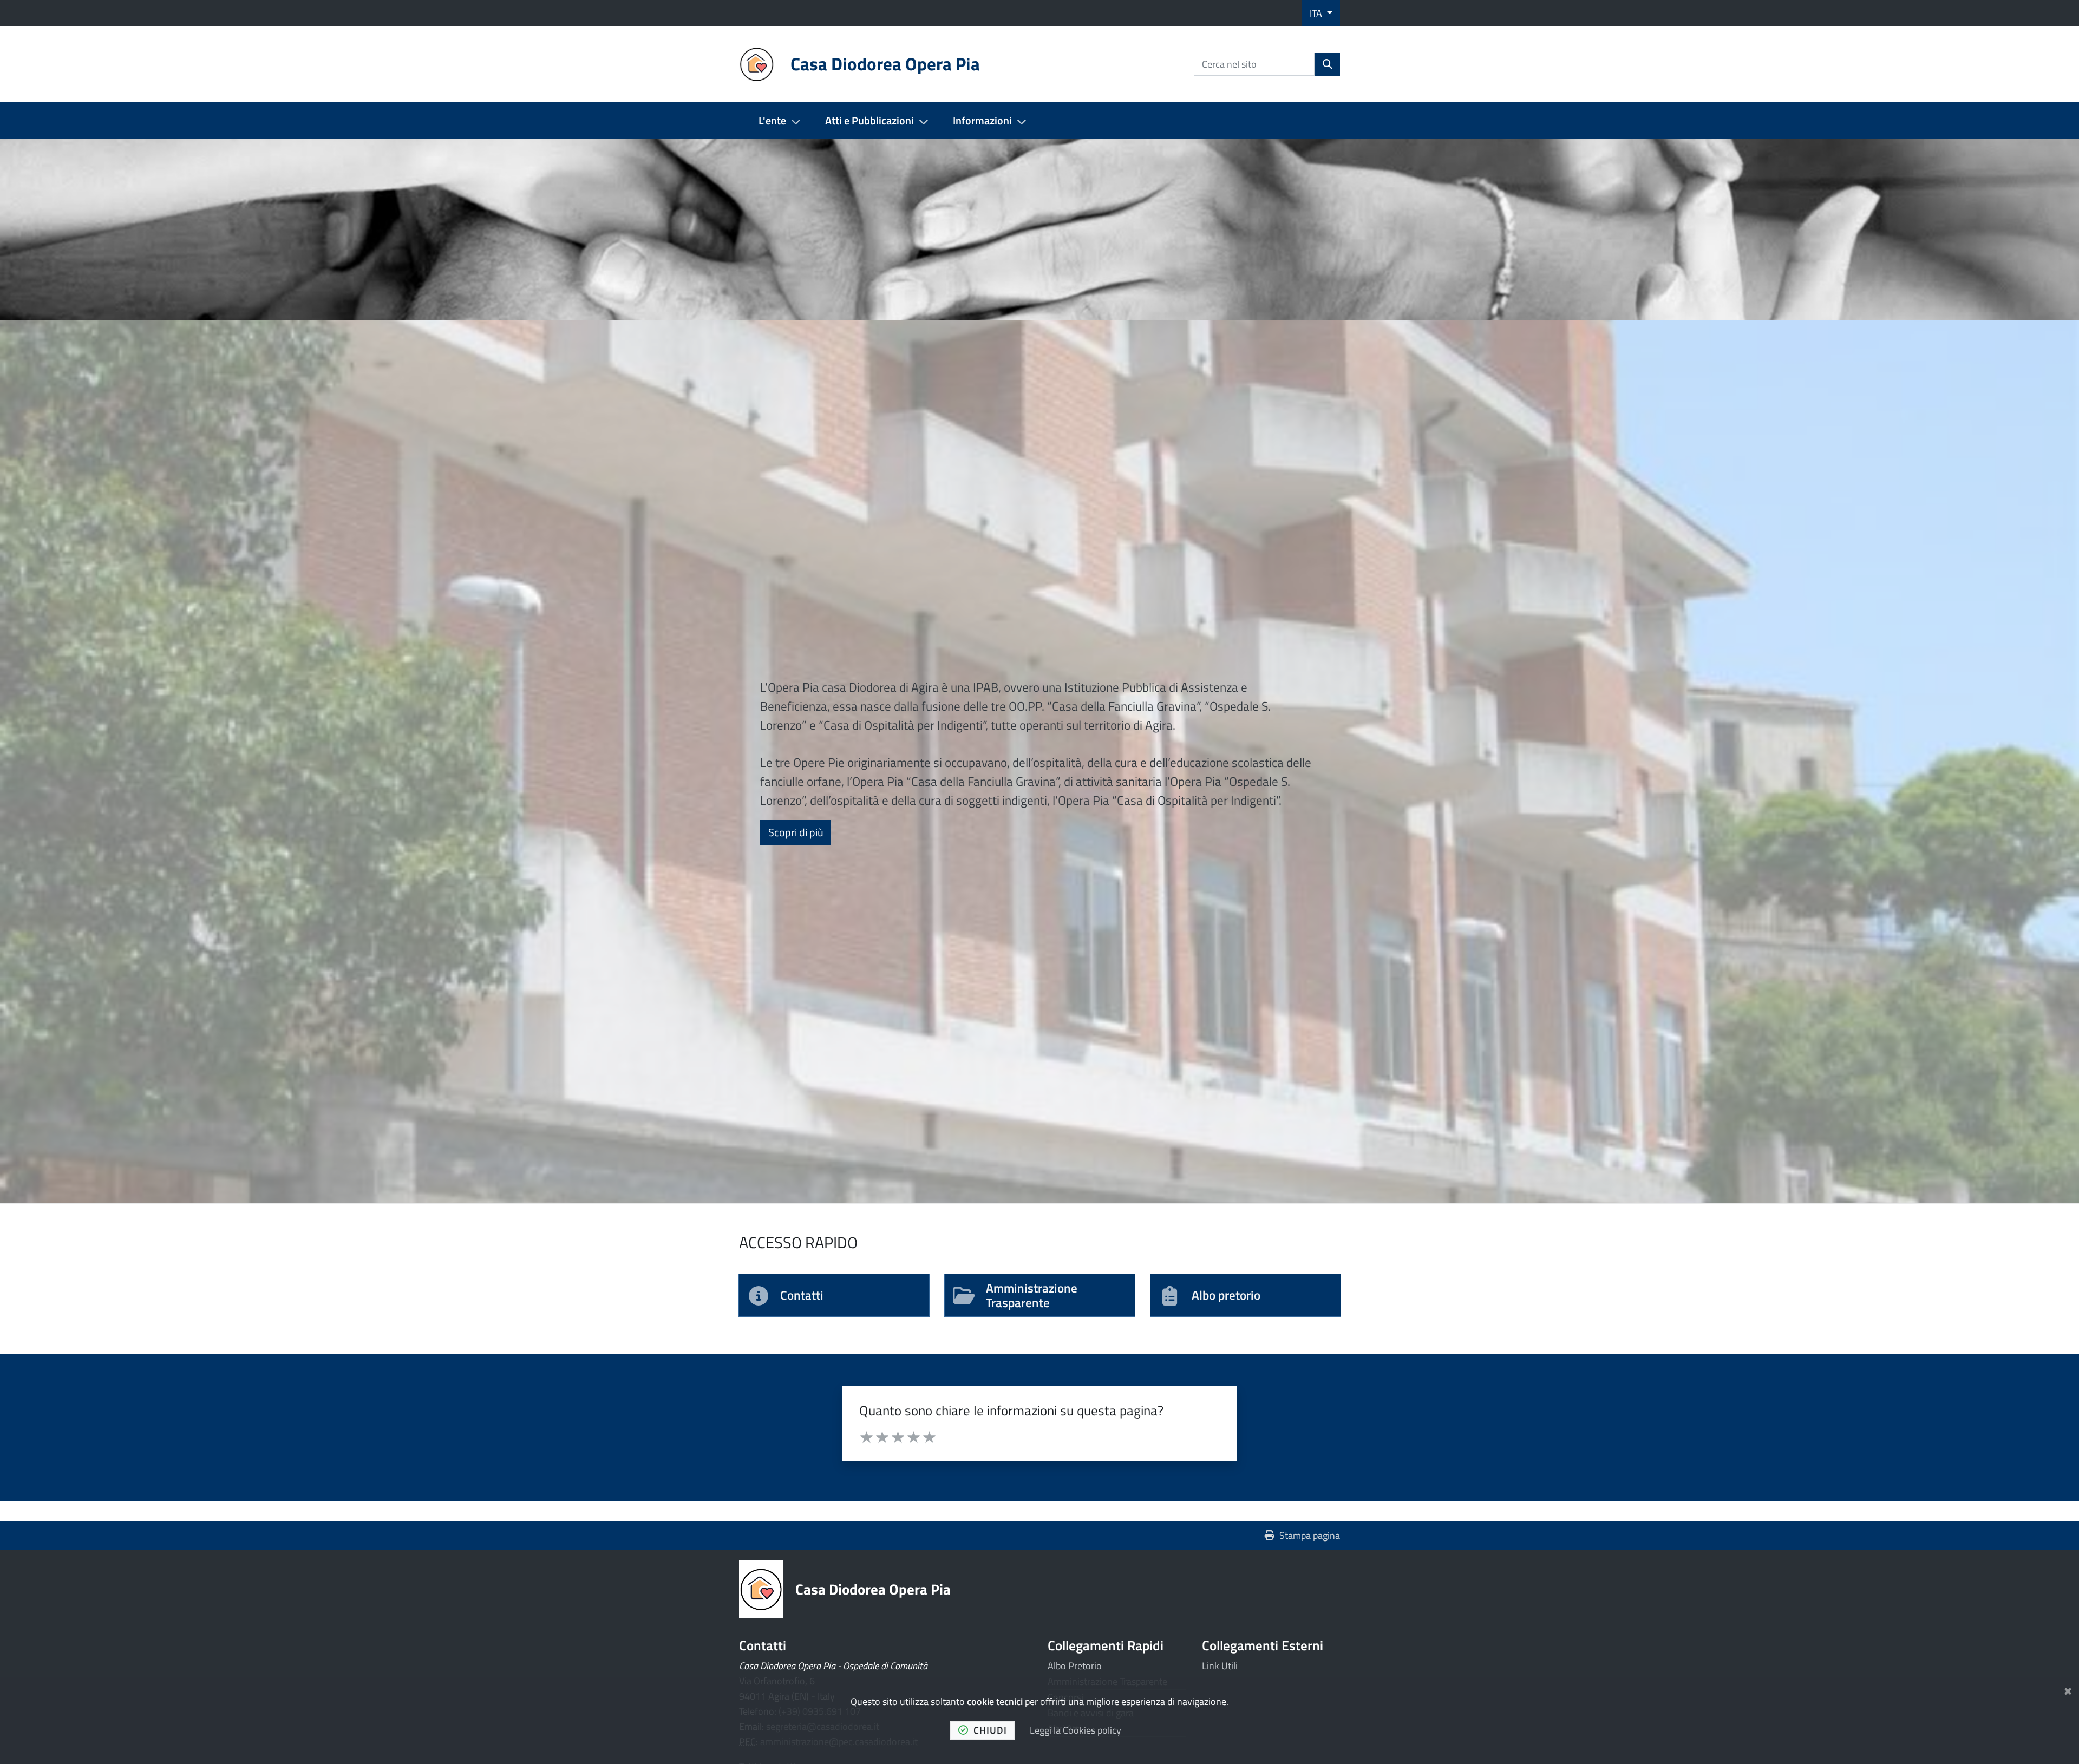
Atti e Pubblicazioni (869, 120)
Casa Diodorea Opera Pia (873, 1589)
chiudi (990, 1730)
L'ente (772, 120)
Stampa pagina (1310, 1535)
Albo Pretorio (1075, 1666)
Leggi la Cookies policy (1076, 1730)
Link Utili (1220, 1666)
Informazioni (982, 120)
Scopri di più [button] (800, 832)
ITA (1317, 13)
